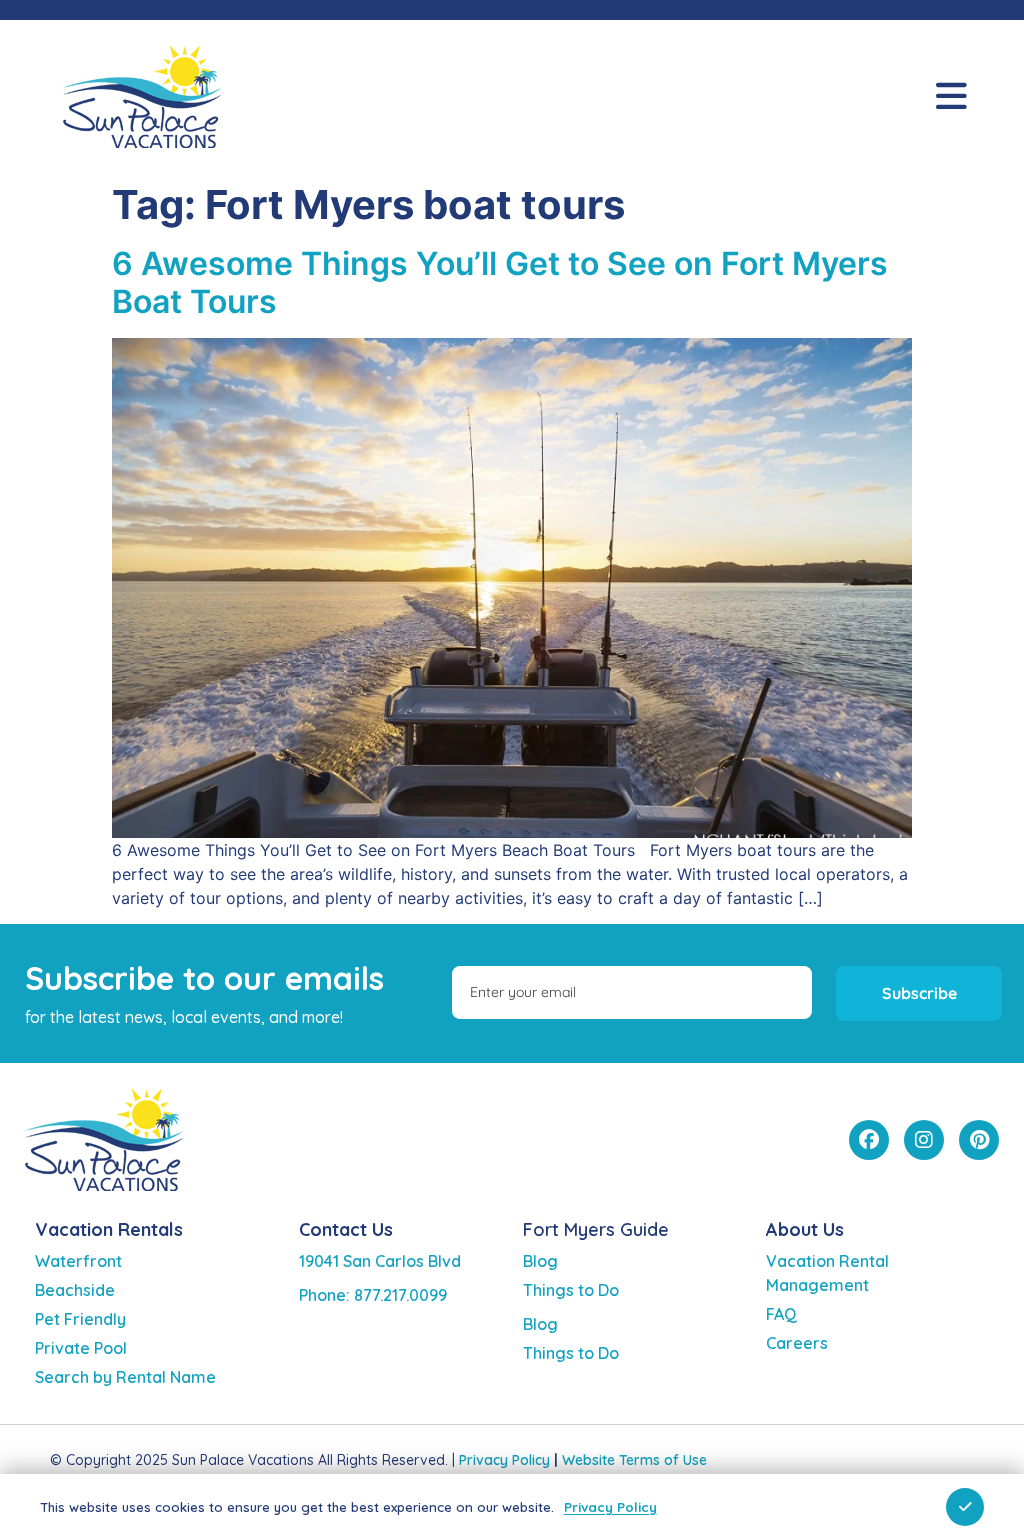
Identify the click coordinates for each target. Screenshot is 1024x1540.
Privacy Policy (504, 1460)
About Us (805, 1229)
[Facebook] (869, 1140)
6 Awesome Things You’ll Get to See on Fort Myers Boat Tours (500, 282)
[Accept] (965, 1507)
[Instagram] (924, 1140)
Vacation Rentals (109, 1229)
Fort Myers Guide (596, 1229)
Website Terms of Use (634, 1460)
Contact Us (346, 1229)
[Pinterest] (979, 1140)
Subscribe (919, 993)
